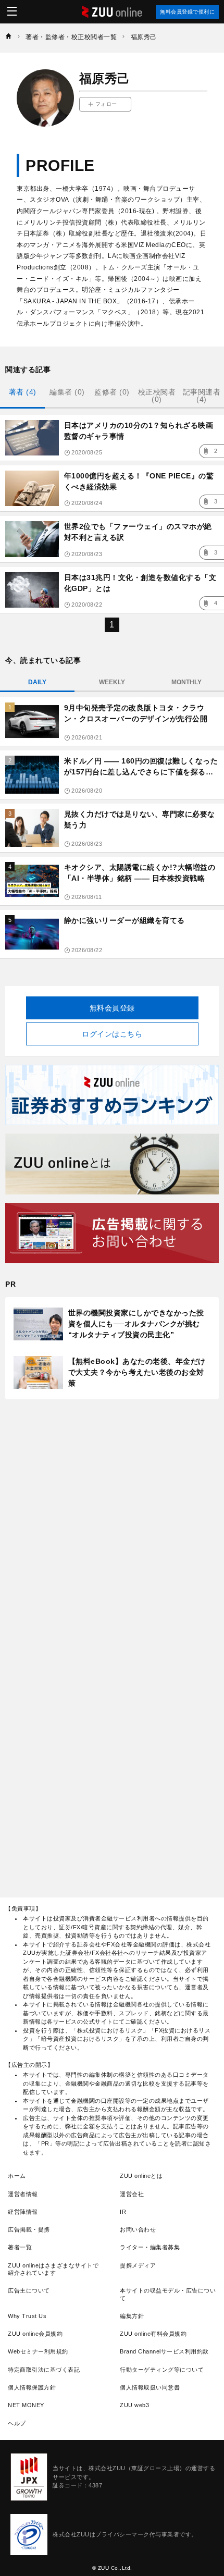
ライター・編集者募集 (150, 2247)
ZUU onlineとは (141, 2176)
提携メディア (138, 2265)
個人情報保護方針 (32, 2387)
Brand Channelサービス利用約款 (164, 2351)
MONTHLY (186, 682)
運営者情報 (23, 2194)
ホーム (17, 2176)
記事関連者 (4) (202, 396)
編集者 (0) (67, 392)
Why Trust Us (27, 2316)
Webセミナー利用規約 (38, 2351)
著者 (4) (23, 392)
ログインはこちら (112, 1034)
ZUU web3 (134, 2405)
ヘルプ (17, 2423)
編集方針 (132, 2316)
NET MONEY (26, 2405)
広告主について (29, 2290)
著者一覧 (20, 2247)
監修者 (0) (112, 392)
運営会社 (132, 2194)
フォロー (106, 104)
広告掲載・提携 (29, 2229)
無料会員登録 (112, 1008)
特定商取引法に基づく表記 (44, 2370)
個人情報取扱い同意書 (150, 2387)
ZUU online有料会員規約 (153, 2334)
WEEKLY (112, 682)
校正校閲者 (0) (157, 396)
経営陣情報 (23, 2212)
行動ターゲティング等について (162, 2370)
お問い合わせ (138, 2229)
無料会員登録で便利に (187, 12)
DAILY (37, 682)
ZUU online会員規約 (35, 2334)
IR (123, 2212)
